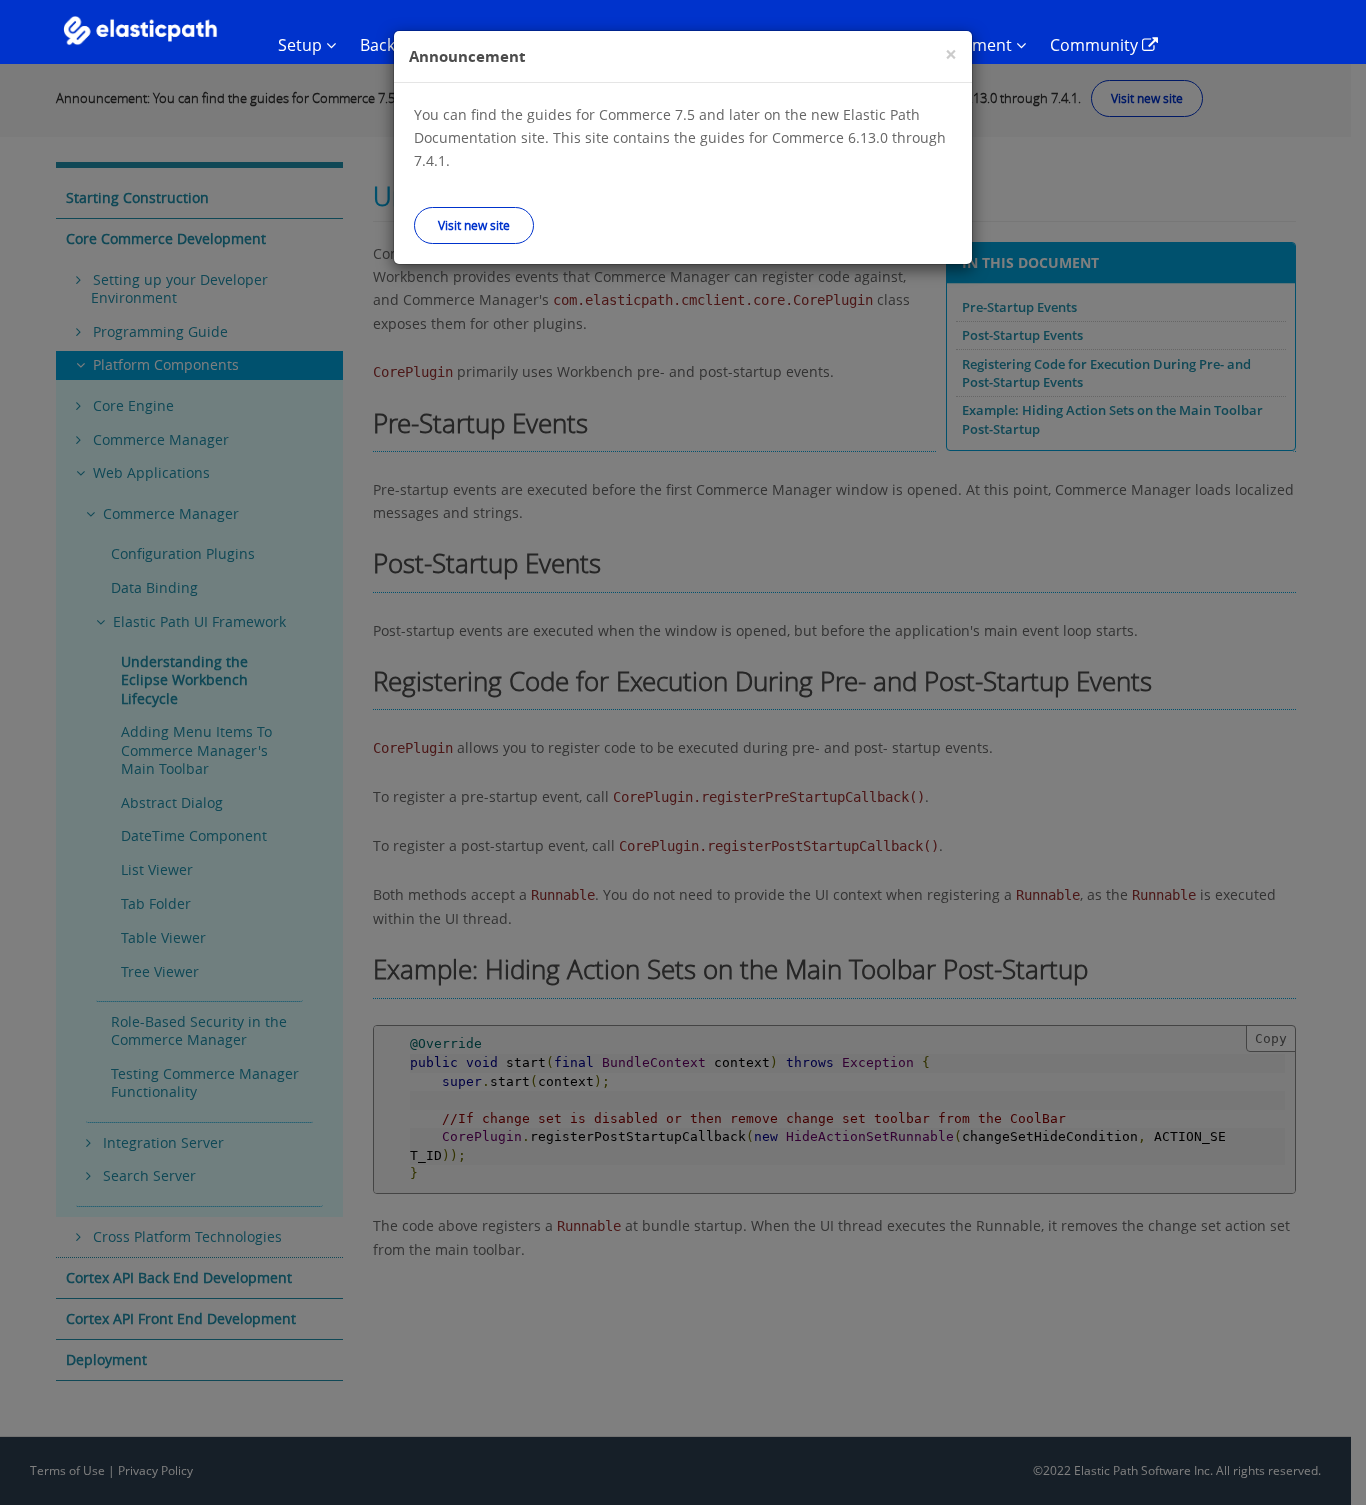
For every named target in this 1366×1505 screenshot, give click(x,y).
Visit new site (474, 225)
